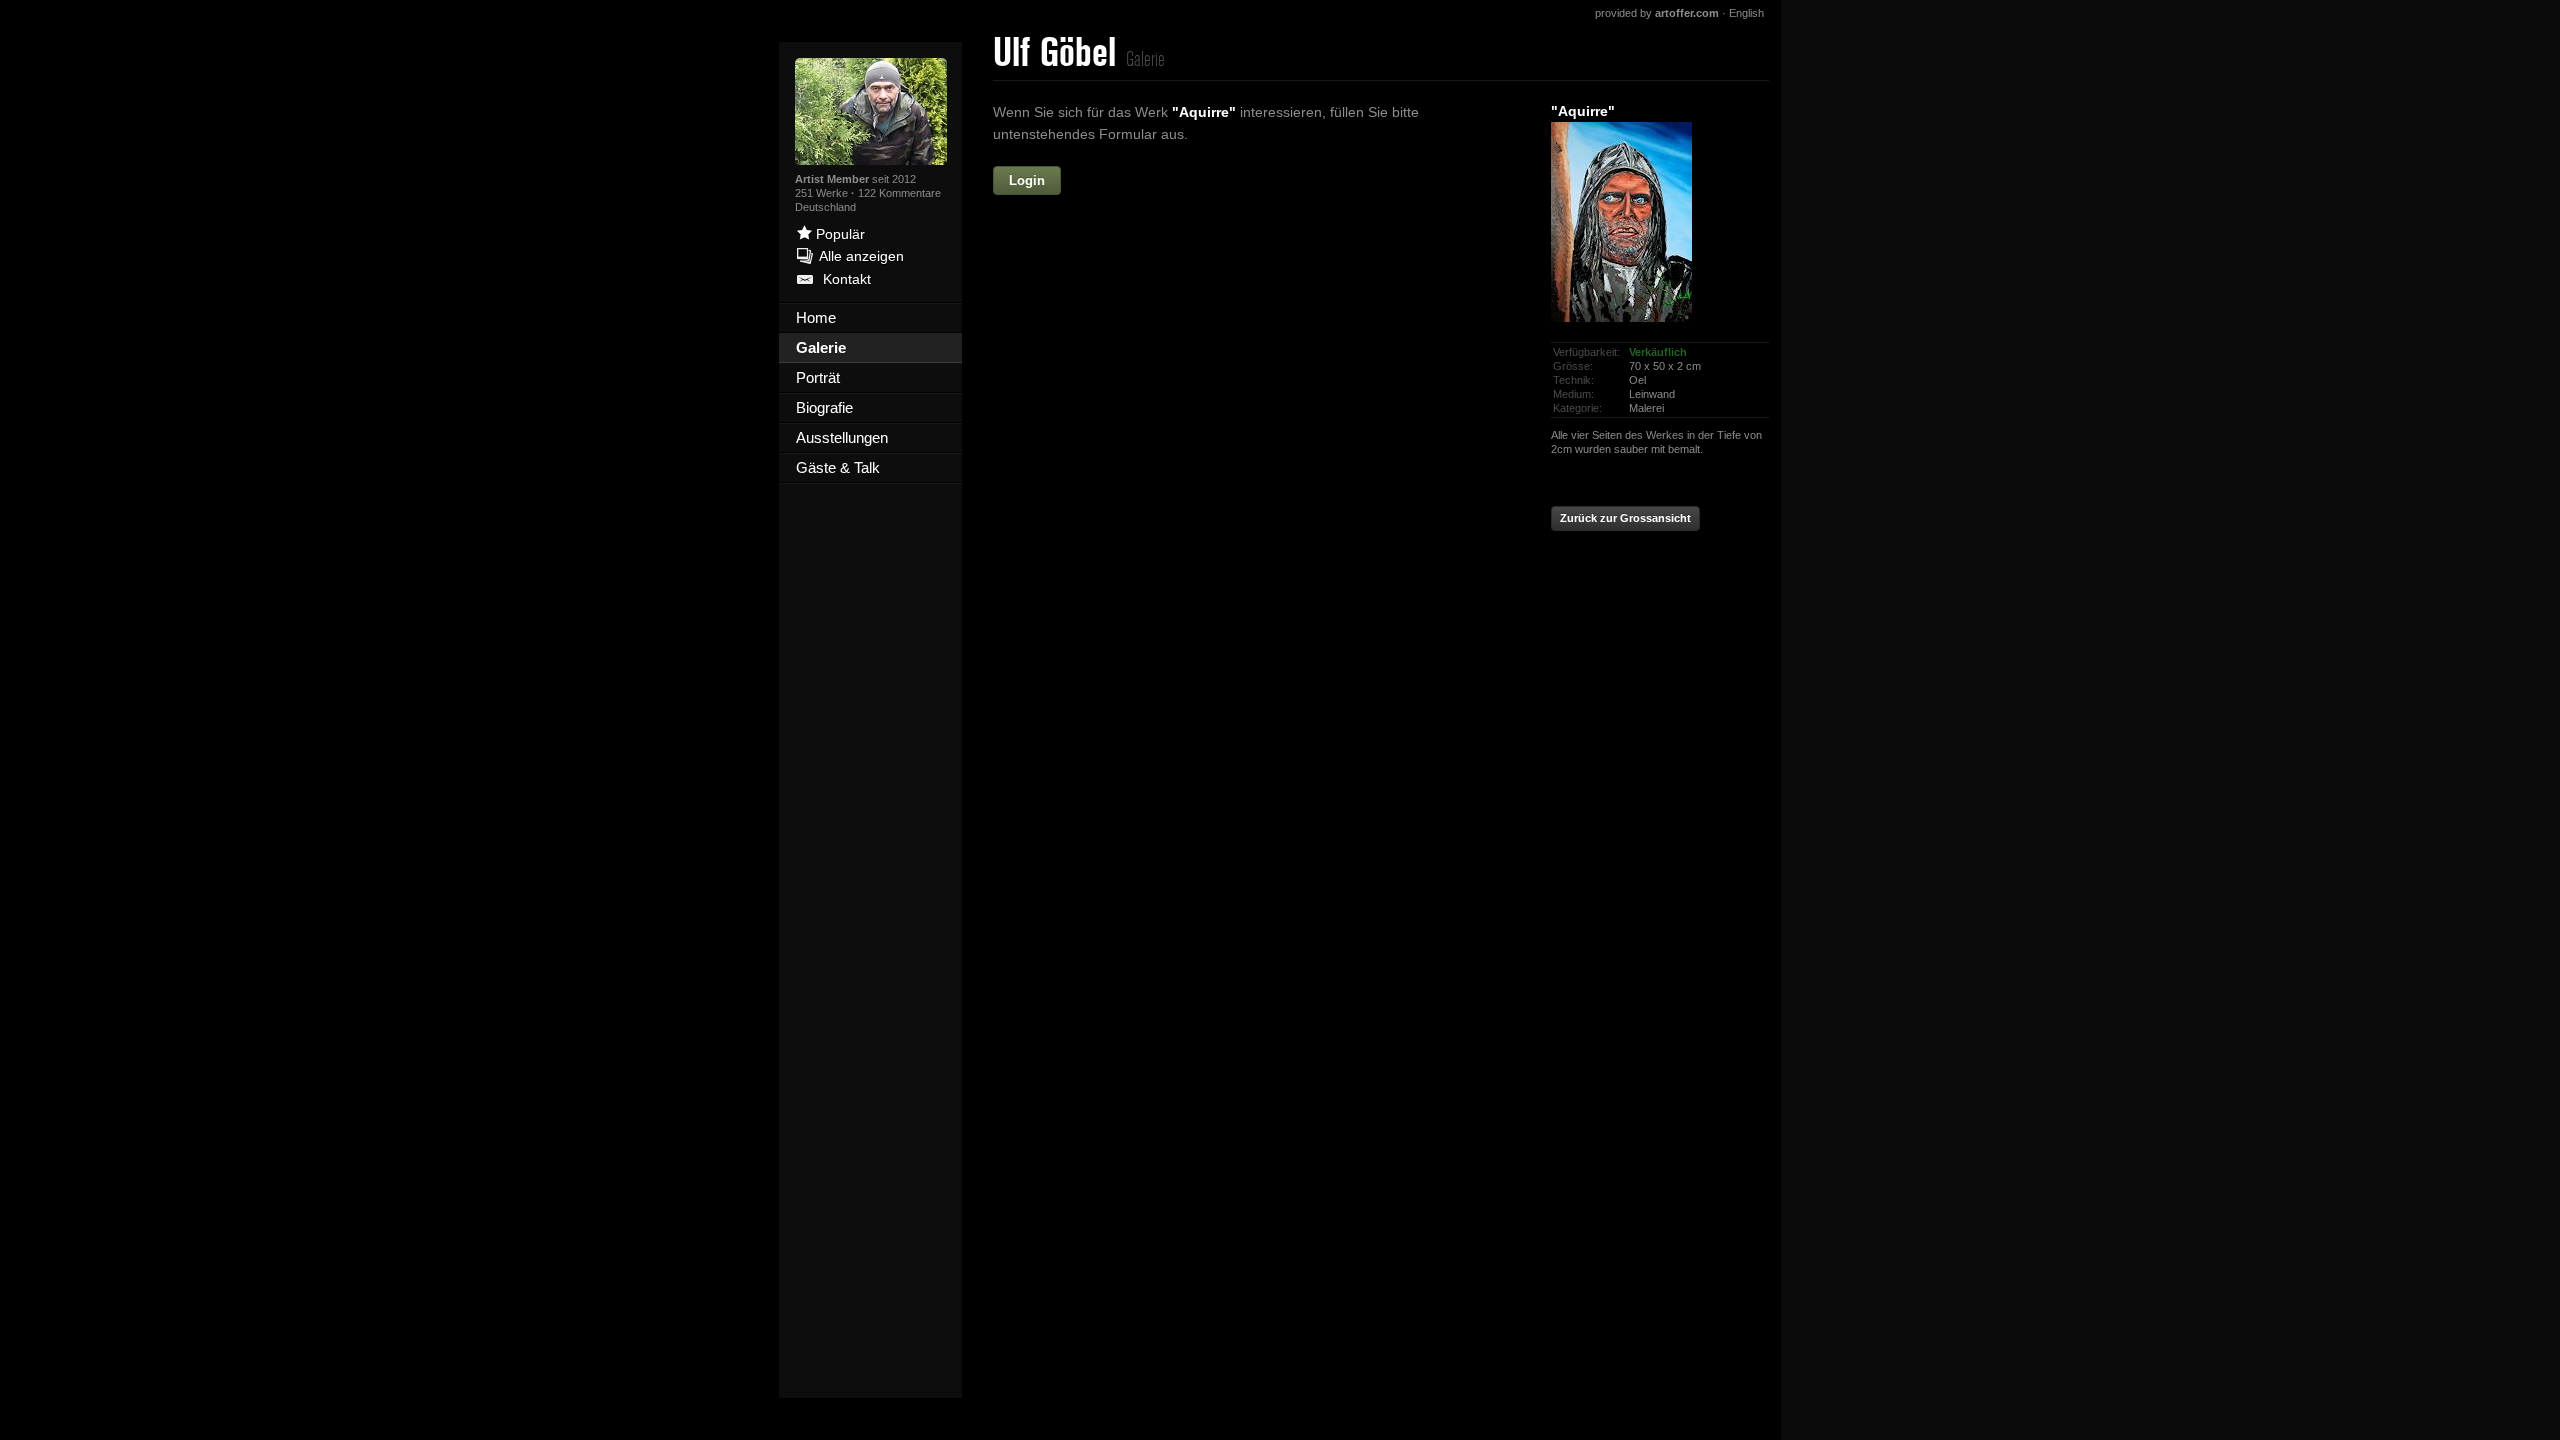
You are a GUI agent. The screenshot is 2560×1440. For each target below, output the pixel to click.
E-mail (1112, 309)
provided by (1657, 13)
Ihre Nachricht (1085, 352)
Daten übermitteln (1260, 575)
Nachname (1097, 266)
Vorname (1177, 181)
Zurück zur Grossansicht (1625, 518)
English (1746, 13)
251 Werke (823, 193)
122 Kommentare (899, 193)
